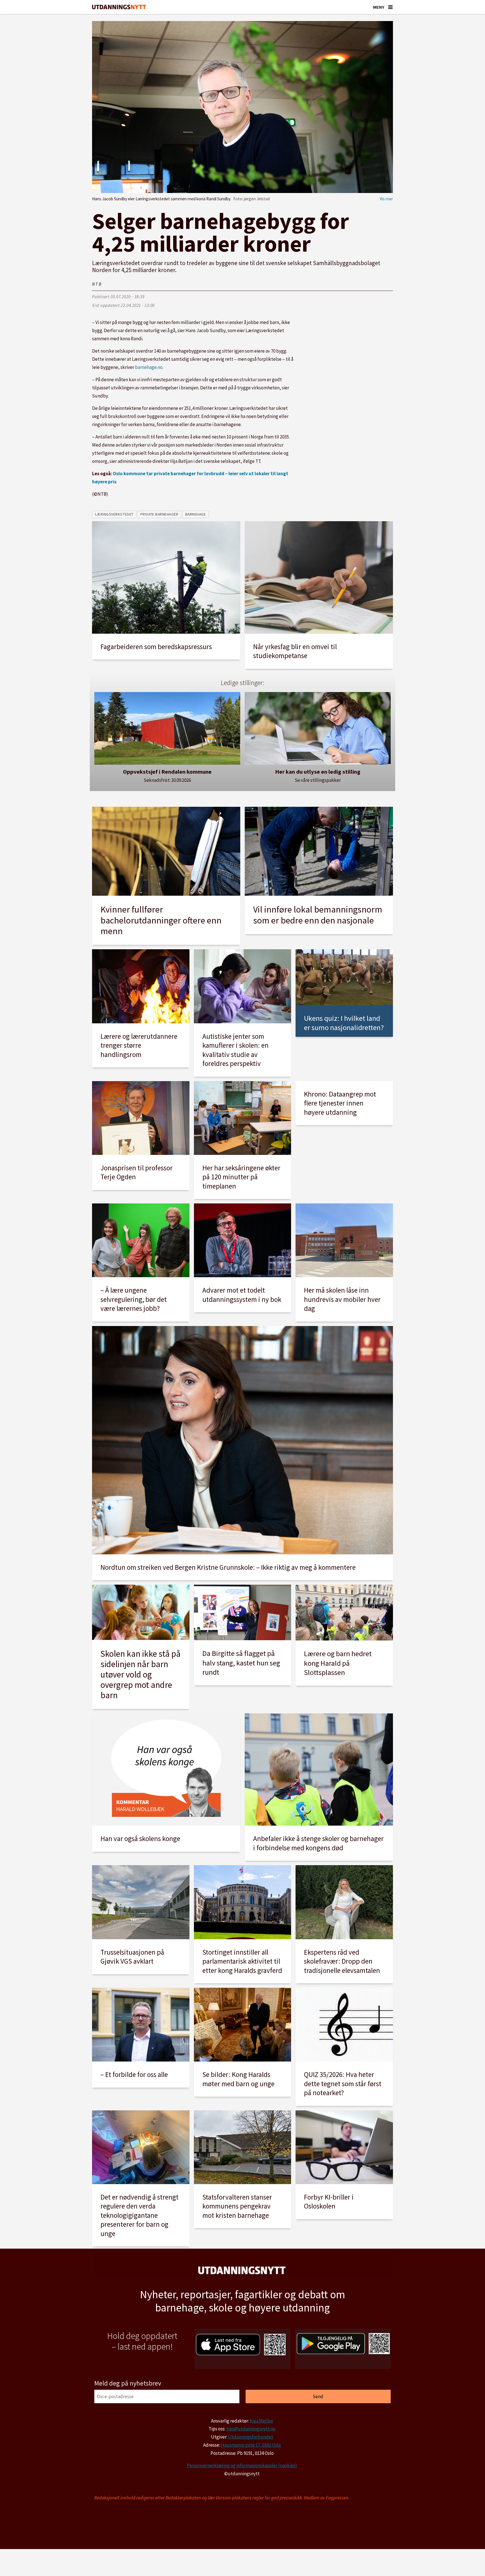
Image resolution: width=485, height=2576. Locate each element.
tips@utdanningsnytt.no (251, 2429)
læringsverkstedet (114, 514)
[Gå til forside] (119, 7)
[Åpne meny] (390, 7)
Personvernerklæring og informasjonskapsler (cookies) (242, 2465)
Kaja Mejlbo (261, 2421)
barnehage (196, 514)
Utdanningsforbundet (251, 2437)
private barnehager (159, 514)
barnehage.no (149, 367)
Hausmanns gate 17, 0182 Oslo (251, 2445)
